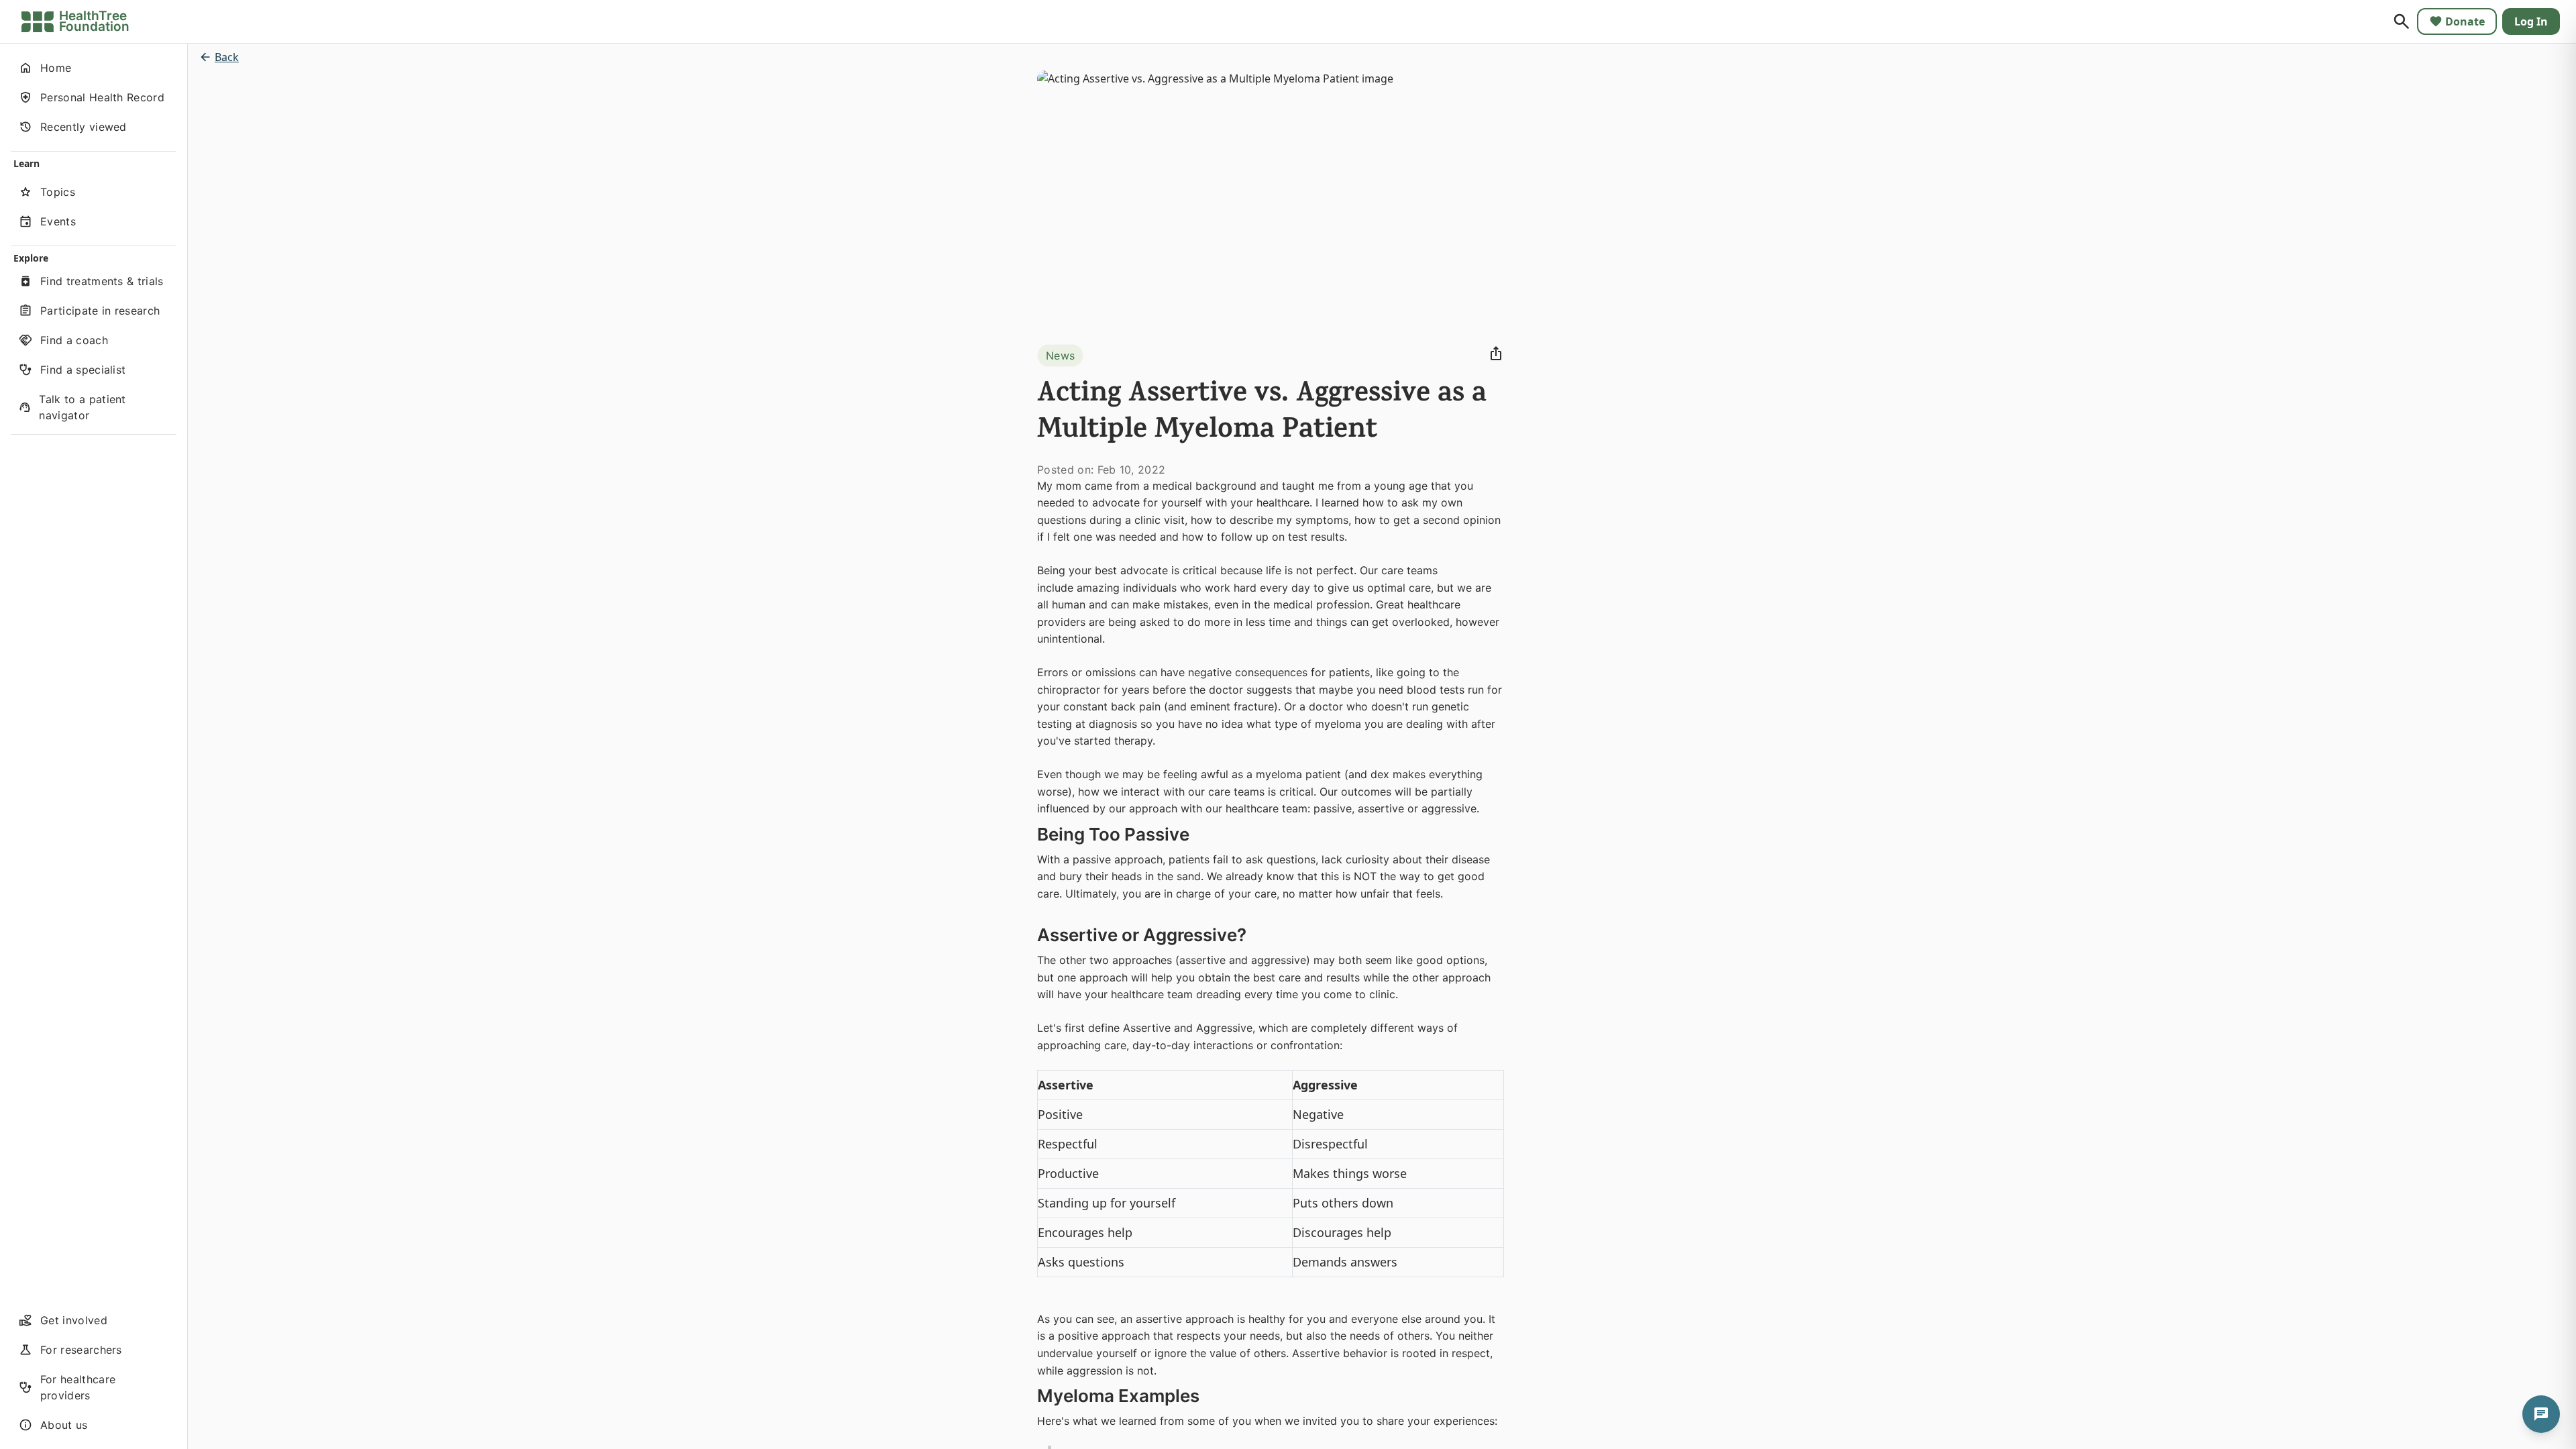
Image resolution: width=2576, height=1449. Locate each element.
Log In (2531, 21)
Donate (2465, 21)
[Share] (1496, 354)
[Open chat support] (2541, 1414)
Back (227, 57)
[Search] (2402, 21)
